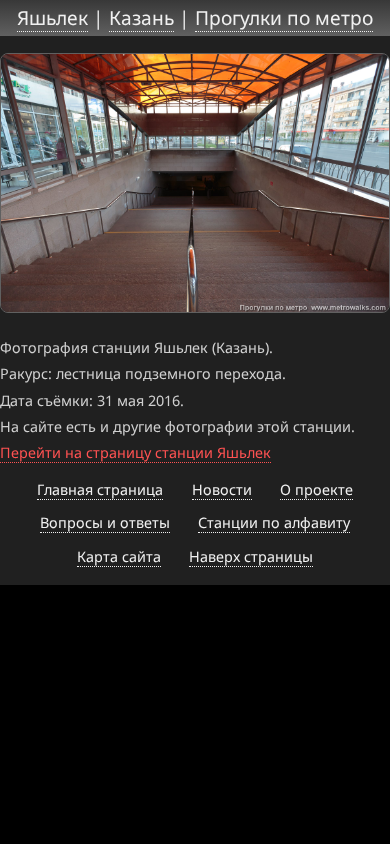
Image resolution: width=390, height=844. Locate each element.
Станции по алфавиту (274, 522)
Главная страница (100, 489)
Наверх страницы (251, 556)
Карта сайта (119, 556)
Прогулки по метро (284, 17)
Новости (222, 489)
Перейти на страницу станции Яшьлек (135, 452)
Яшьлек (52, 17)
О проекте (316, 489)
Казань (141, 17)
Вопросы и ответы (105, 522)
